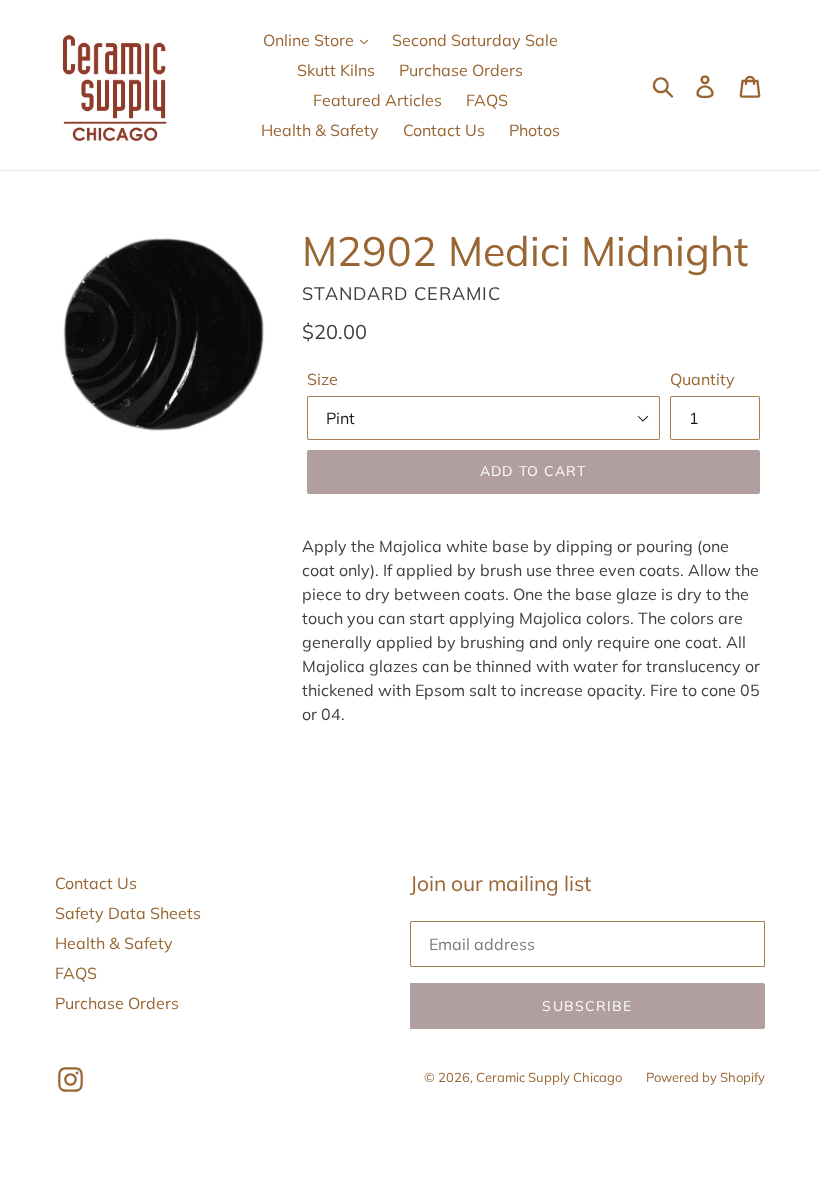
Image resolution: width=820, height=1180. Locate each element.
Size (322, 379)
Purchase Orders (461, 70)
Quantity (702, 379)
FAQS (487, 100)
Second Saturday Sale (475, 40)
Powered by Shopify (705, 1077)
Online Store (310, 40)
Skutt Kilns (336, 70)
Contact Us (444, 130)
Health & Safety (320, 130)
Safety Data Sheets (128, 913)
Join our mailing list (500, 883)
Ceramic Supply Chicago (549, 1077)
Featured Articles (377, 100)
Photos (534, 130)
